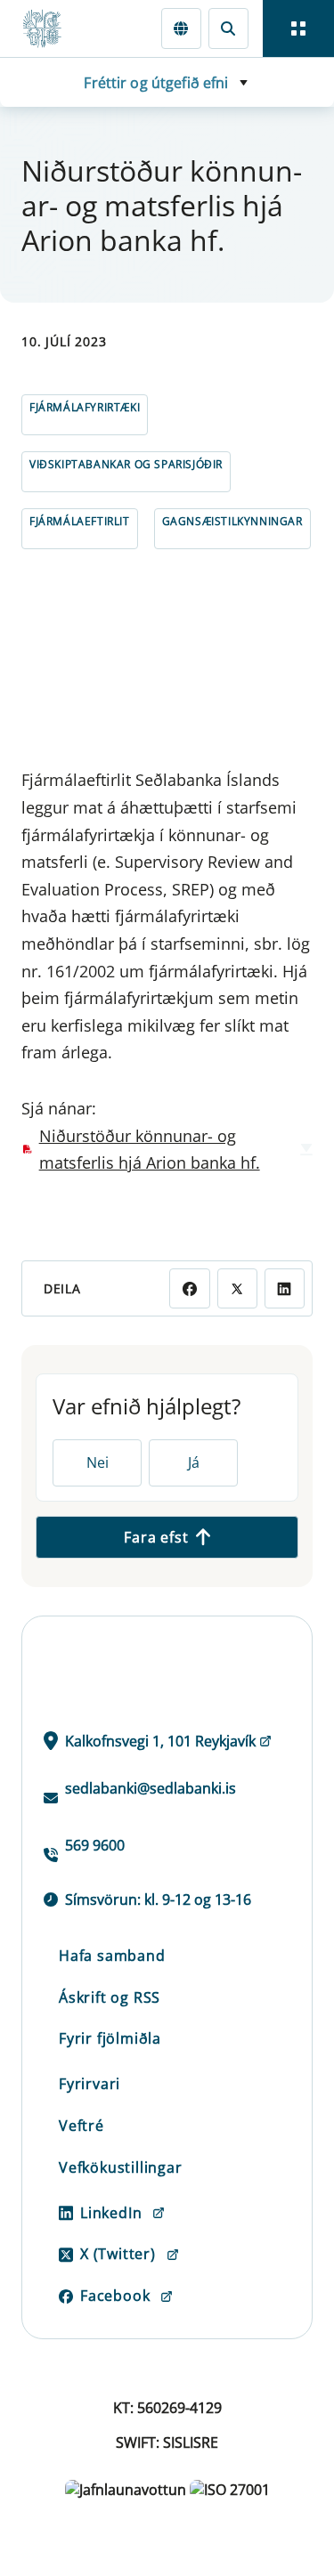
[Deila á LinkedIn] (285, 1288)
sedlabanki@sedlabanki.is (151, 1788)
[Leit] (228, 28)
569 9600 (95, 1845)
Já (194, 1462)
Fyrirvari (90, 2084)
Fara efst (156, 1537)
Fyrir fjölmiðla (110, 2038)
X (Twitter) (118, 2254)
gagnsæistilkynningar (232, 521)
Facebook (115, 2296)
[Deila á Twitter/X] (237, 1288)
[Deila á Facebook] (189, 1288)
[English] (181, 28)
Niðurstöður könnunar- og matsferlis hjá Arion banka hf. (150, 1150)
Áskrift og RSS (110, 1997)
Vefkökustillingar (121, 2167)
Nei (98, 1462)
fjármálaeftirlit (80, 521)
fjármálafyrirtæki (85, 407)
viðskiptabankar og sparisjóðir (126, 464)
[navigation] (298, 28)
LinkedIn (111, 2213)
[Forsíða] (50, 28)
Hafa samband (112, 1956)
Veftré (81, 2126)
